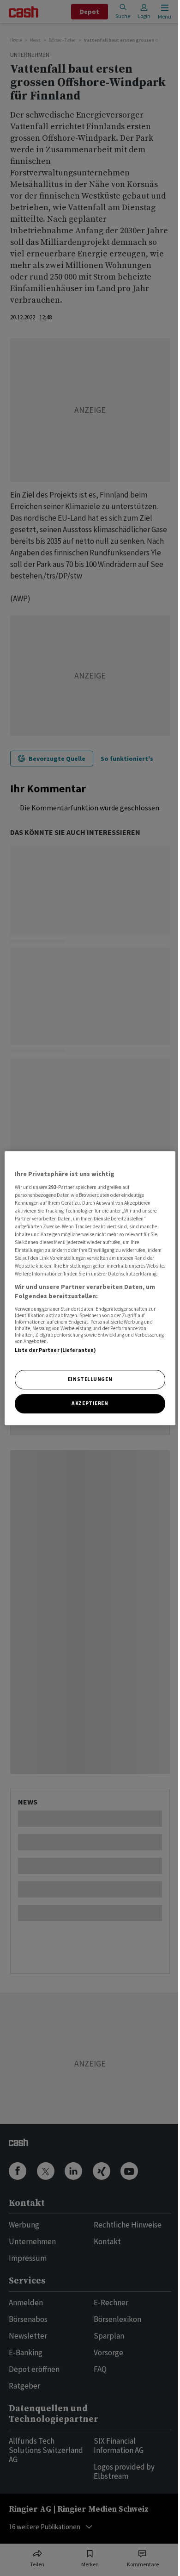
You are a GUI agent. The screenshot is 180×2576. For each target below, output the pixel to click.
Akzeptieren (90, 1403)
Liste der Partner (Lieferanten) (56, 1350)
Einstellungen (90, 1379)
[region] (90, 1288)
